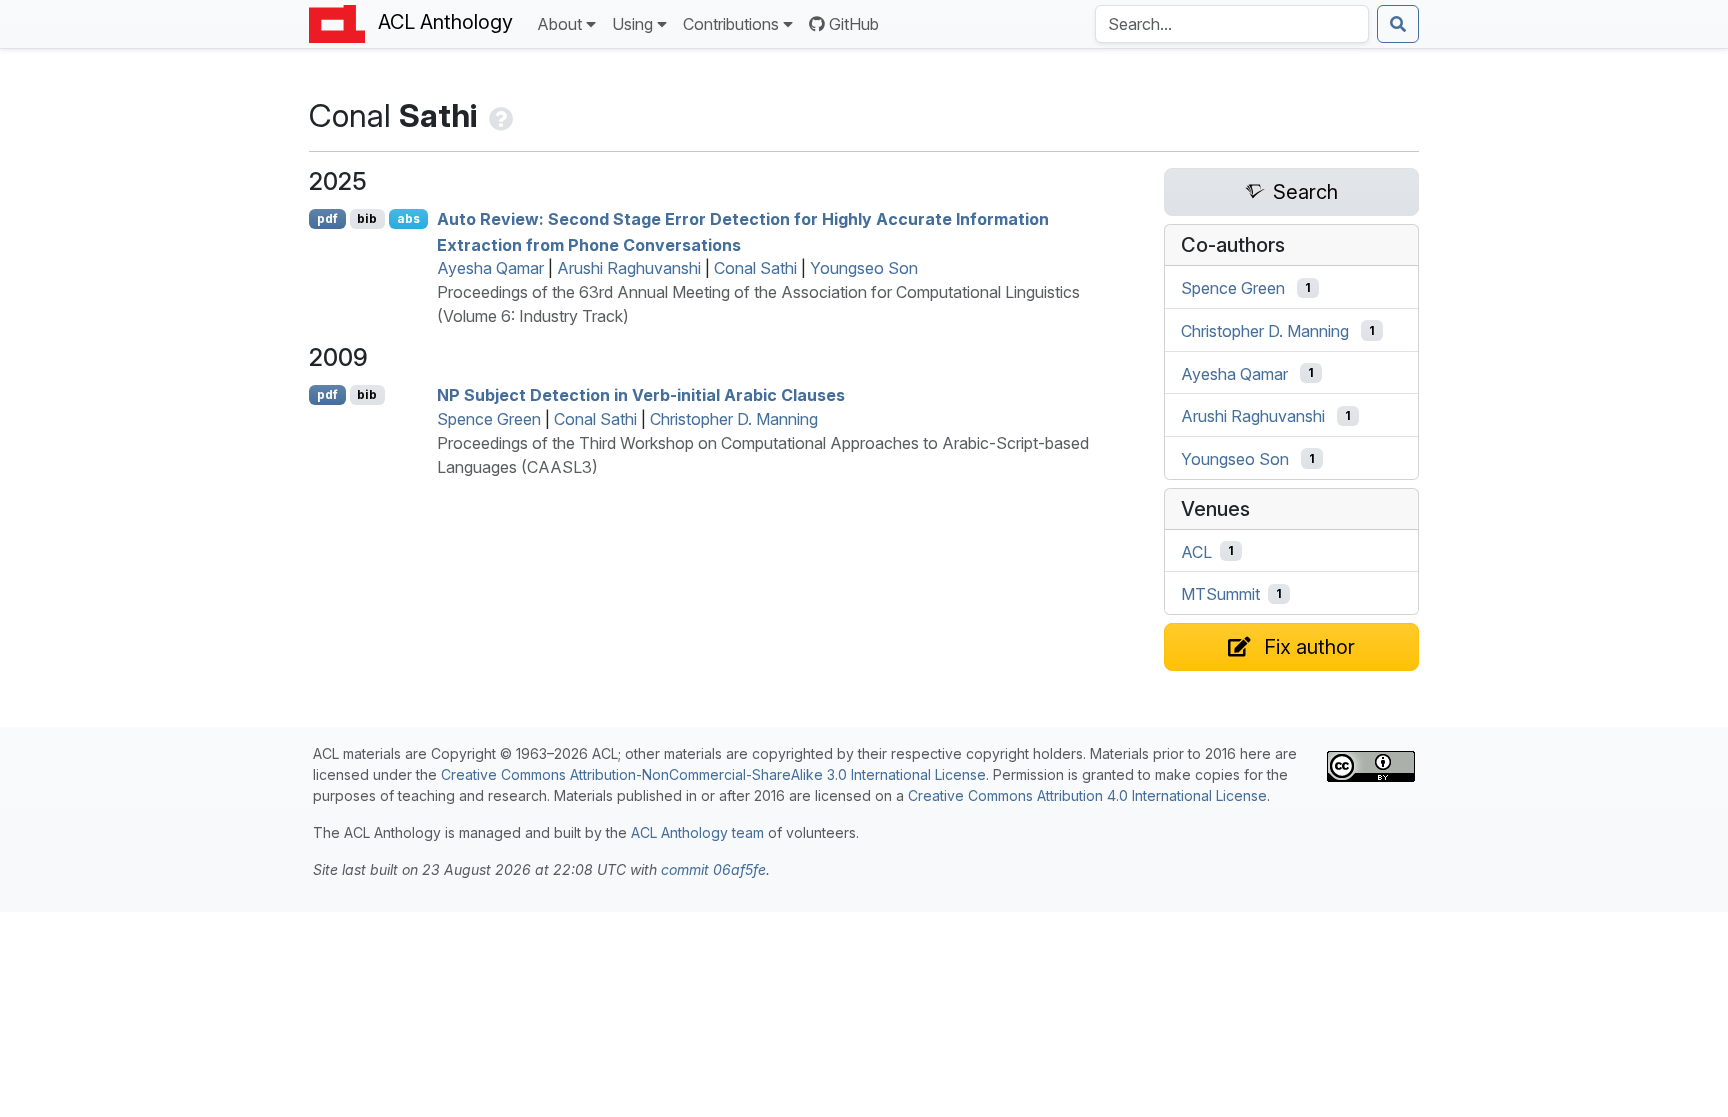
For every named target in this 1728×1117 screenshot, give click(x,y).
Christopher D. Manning (734, 419)
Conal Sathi (755, 268)
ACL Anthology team (697, 832)
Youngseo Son (864, 268)
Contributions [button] (731, 24)
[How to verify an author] (499, 115)
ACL (1196, 551)
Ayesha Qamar (490, 268)
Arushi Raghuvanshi (629, 268)
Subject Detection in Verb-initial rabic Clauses (641, 395)
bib (367, 218)
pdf (327, 218)
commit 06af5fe (713, 869)
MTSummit (1220, 594)
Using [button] (632, 24)
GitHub (854, 24)
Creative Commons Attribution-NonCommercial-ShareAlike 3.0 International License (713, 774)
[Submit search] (1398, 24)
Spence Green (489, 419)
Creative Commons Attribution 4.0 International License (1087, 795)
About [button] (559, 24)
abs (408, 218)
